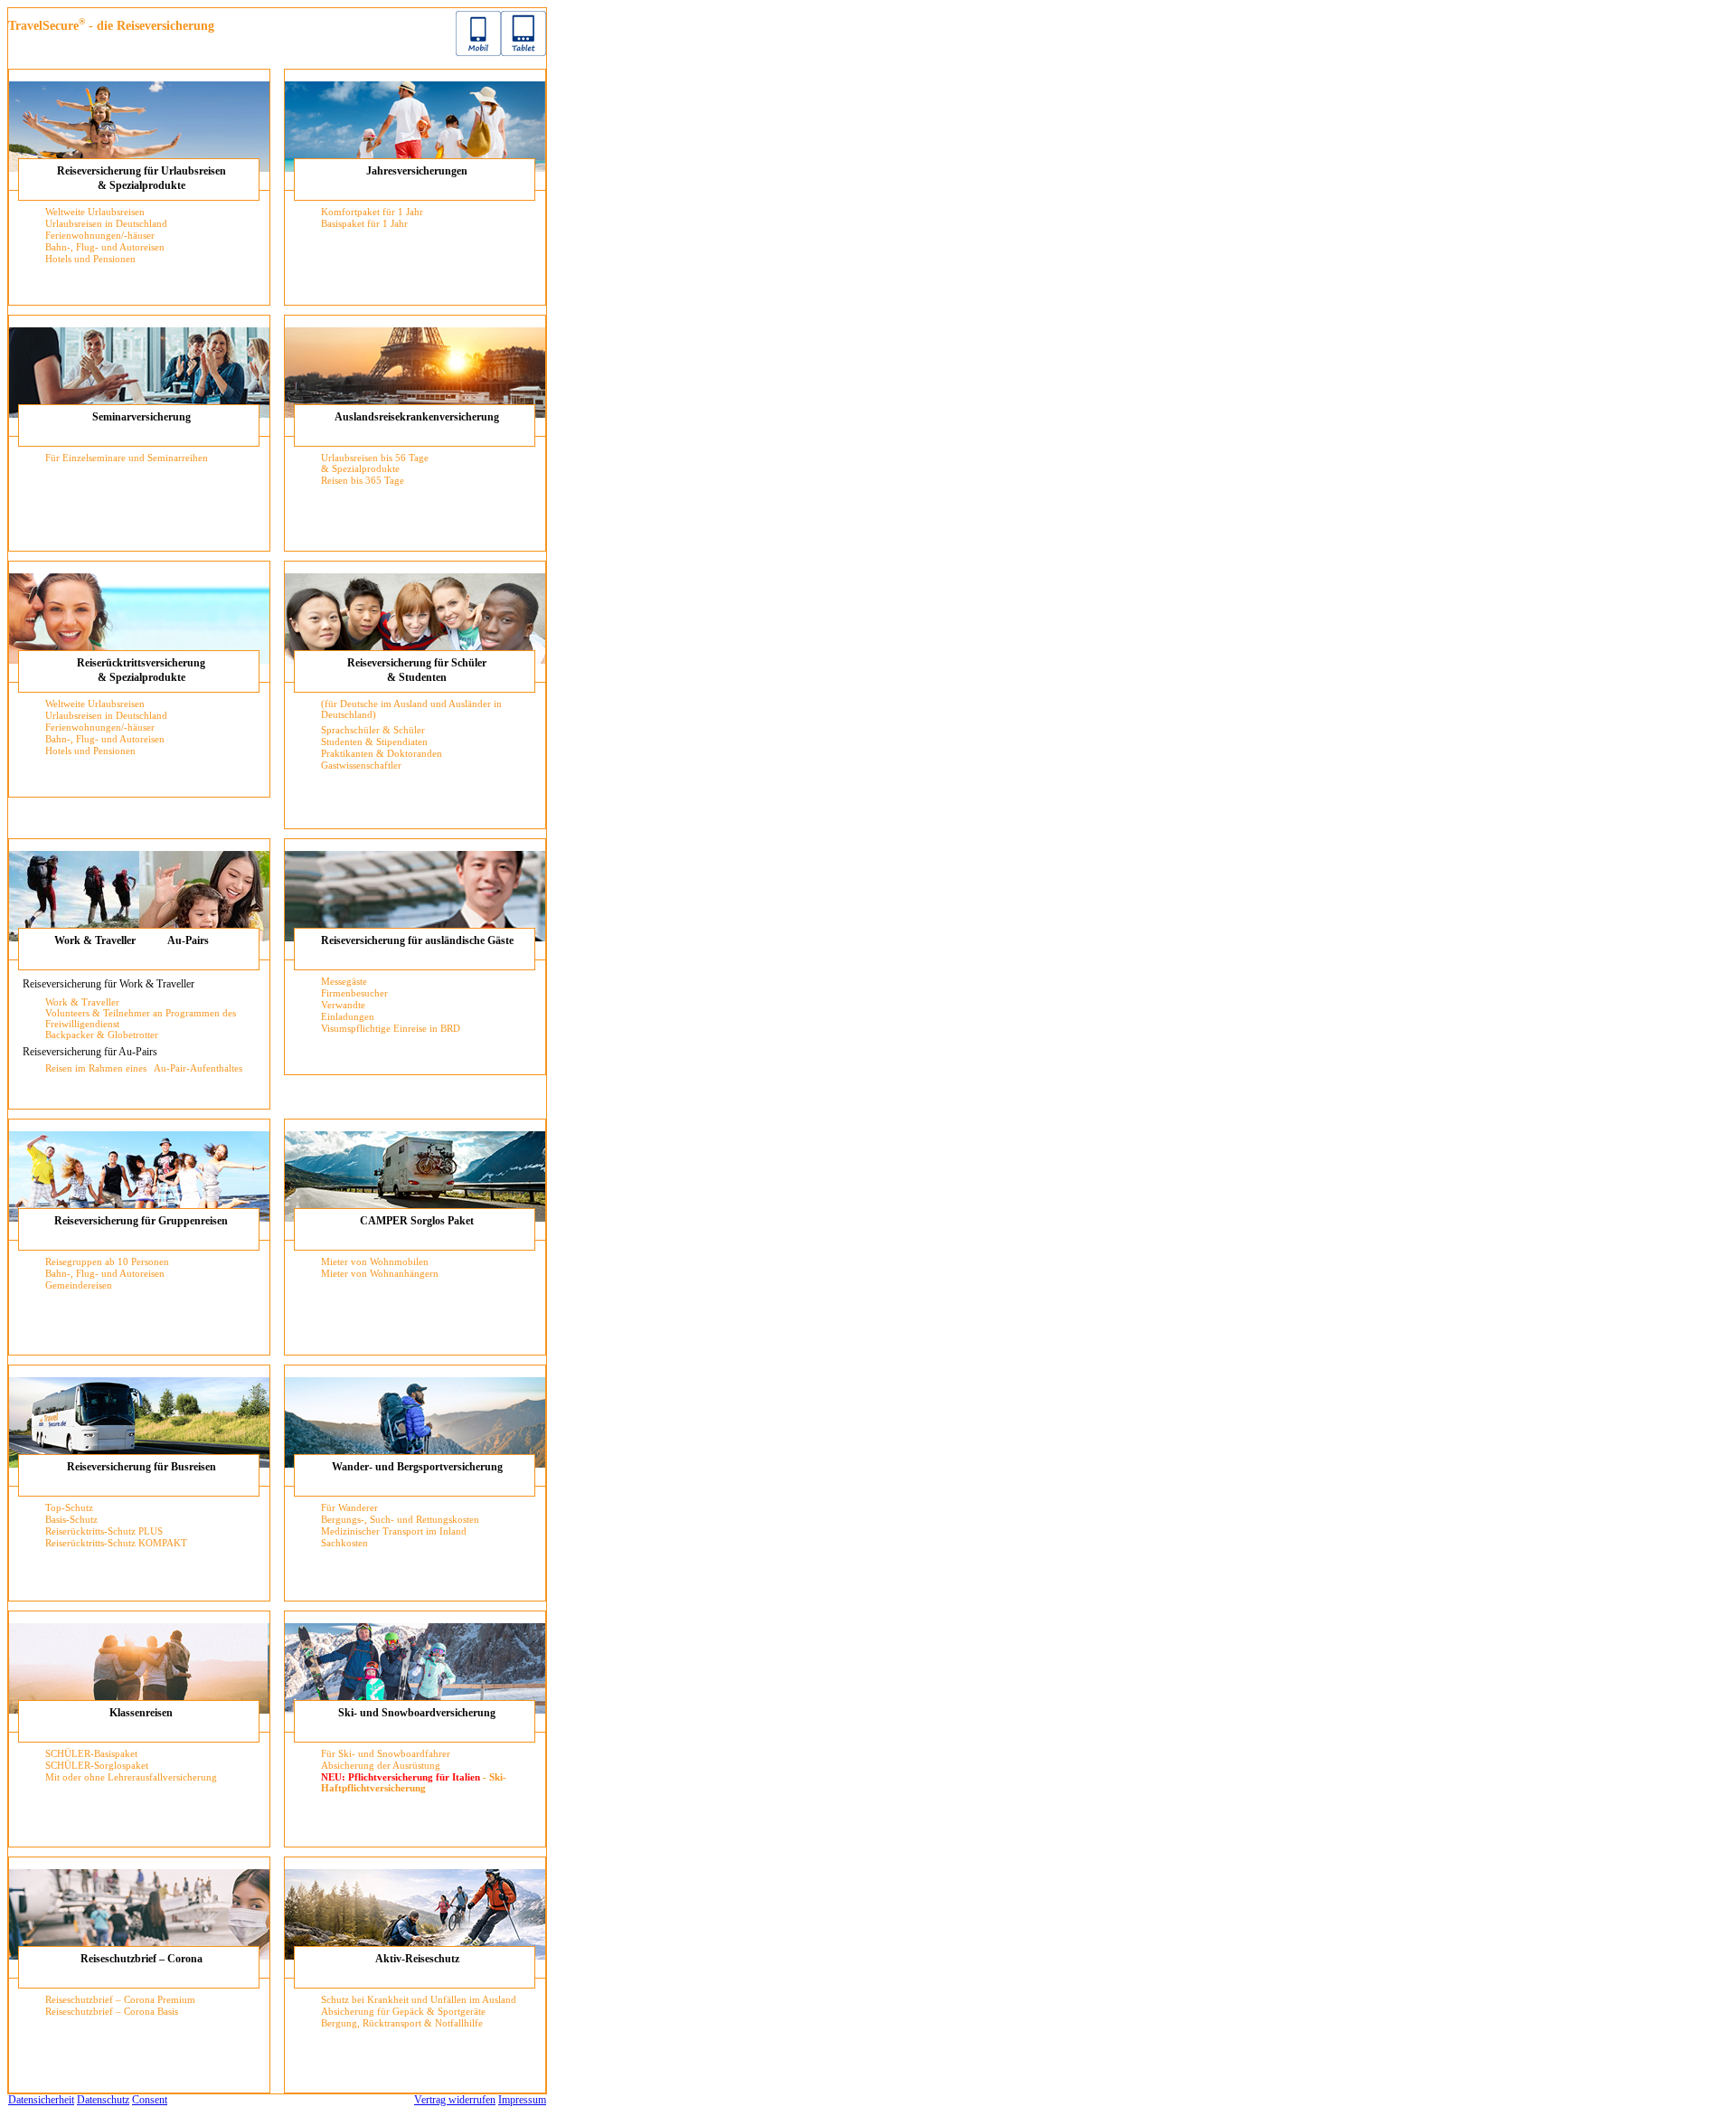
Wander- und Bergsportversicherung (417, 1467)
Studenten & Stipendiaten (374, 742)
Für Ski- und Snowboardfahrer (386, 1753)
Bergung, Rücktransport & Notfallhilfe (402, 2023)
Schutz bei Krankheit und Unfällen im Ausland (419, 1999)
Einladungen (348, 1016)
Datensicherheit (41, 2100)
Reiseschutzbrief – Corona (142, 1959)
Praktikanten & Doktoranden (382, 753)
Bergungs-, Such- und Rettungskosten (400, 1519)
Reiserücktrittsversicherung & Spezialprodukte (141, 670)
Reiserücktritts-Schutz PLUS (104, 1531)
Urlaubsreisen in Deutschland (106, 223)
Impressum (522, 2100)
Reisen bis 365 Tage (363, 480)
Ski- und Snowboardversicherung (417, 1713)
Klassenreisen (141, 1713)
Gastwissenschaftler (361, 765)
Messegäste (344, 981)
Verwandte (343, 1005)
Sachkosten (344, 1543)
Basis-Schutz (71, 1519)
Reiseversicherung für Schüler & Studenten (417, 670)
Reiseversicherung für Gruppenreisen (141, 1221)
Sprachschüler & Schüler (373, 730)
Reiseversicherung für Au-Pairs (90, 1052)
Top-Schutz (69, 1507)
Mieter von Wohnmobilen (375, 1261)
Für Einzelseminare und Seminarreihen (127, 458)
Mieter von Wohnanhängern (380, 1273)
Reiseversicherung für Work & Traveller (108, 984)
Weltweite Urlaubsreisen (95, 212)
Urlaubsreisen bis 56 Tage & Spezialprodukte (375, 463)
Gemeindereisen (79, 1285)
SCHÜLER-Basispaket (91, 1753)
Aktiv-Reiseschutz (417, 1959)
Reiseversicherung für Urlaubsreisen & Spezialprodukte (142, 178)
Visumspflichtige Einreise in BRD (391, 1028)
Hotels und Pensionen (90, 259)
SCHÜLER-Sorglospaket (97, 1765)
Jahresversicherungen (417, 171)
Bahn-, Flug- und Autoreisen (105, 247)
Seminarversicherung (142, 417)
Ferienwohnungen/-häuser (100, 235)
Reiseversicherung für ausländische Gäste (417, 940)
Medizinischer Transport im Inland (394, 1531)
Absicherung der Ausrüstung (381, 1765)
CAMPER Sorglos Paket (417, 1221)
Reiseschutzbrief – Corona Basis (112, 2011)
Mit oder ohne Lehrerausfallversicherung (131, 1777)
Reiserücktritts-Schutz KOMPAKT (116, 1543)
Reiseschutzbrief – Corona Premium (120, 1999)
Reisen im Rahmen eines (97, 1068)
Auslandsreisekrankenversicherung (417, 417)
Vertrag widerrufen (455, 2100)
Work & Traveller (95, 940)
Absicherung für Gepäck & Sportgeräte (403, 2011)
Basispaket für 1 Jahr (364, 223)
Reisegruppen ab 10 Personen (107, 1261)
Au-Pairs (188, 940)
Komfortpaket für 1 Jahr (372, 212)
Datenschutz (103, 2100)
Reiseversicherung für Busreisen (142, 1467)
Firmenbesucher (354, 993)
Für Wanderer (349, 1507)
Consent (150, 2100)
